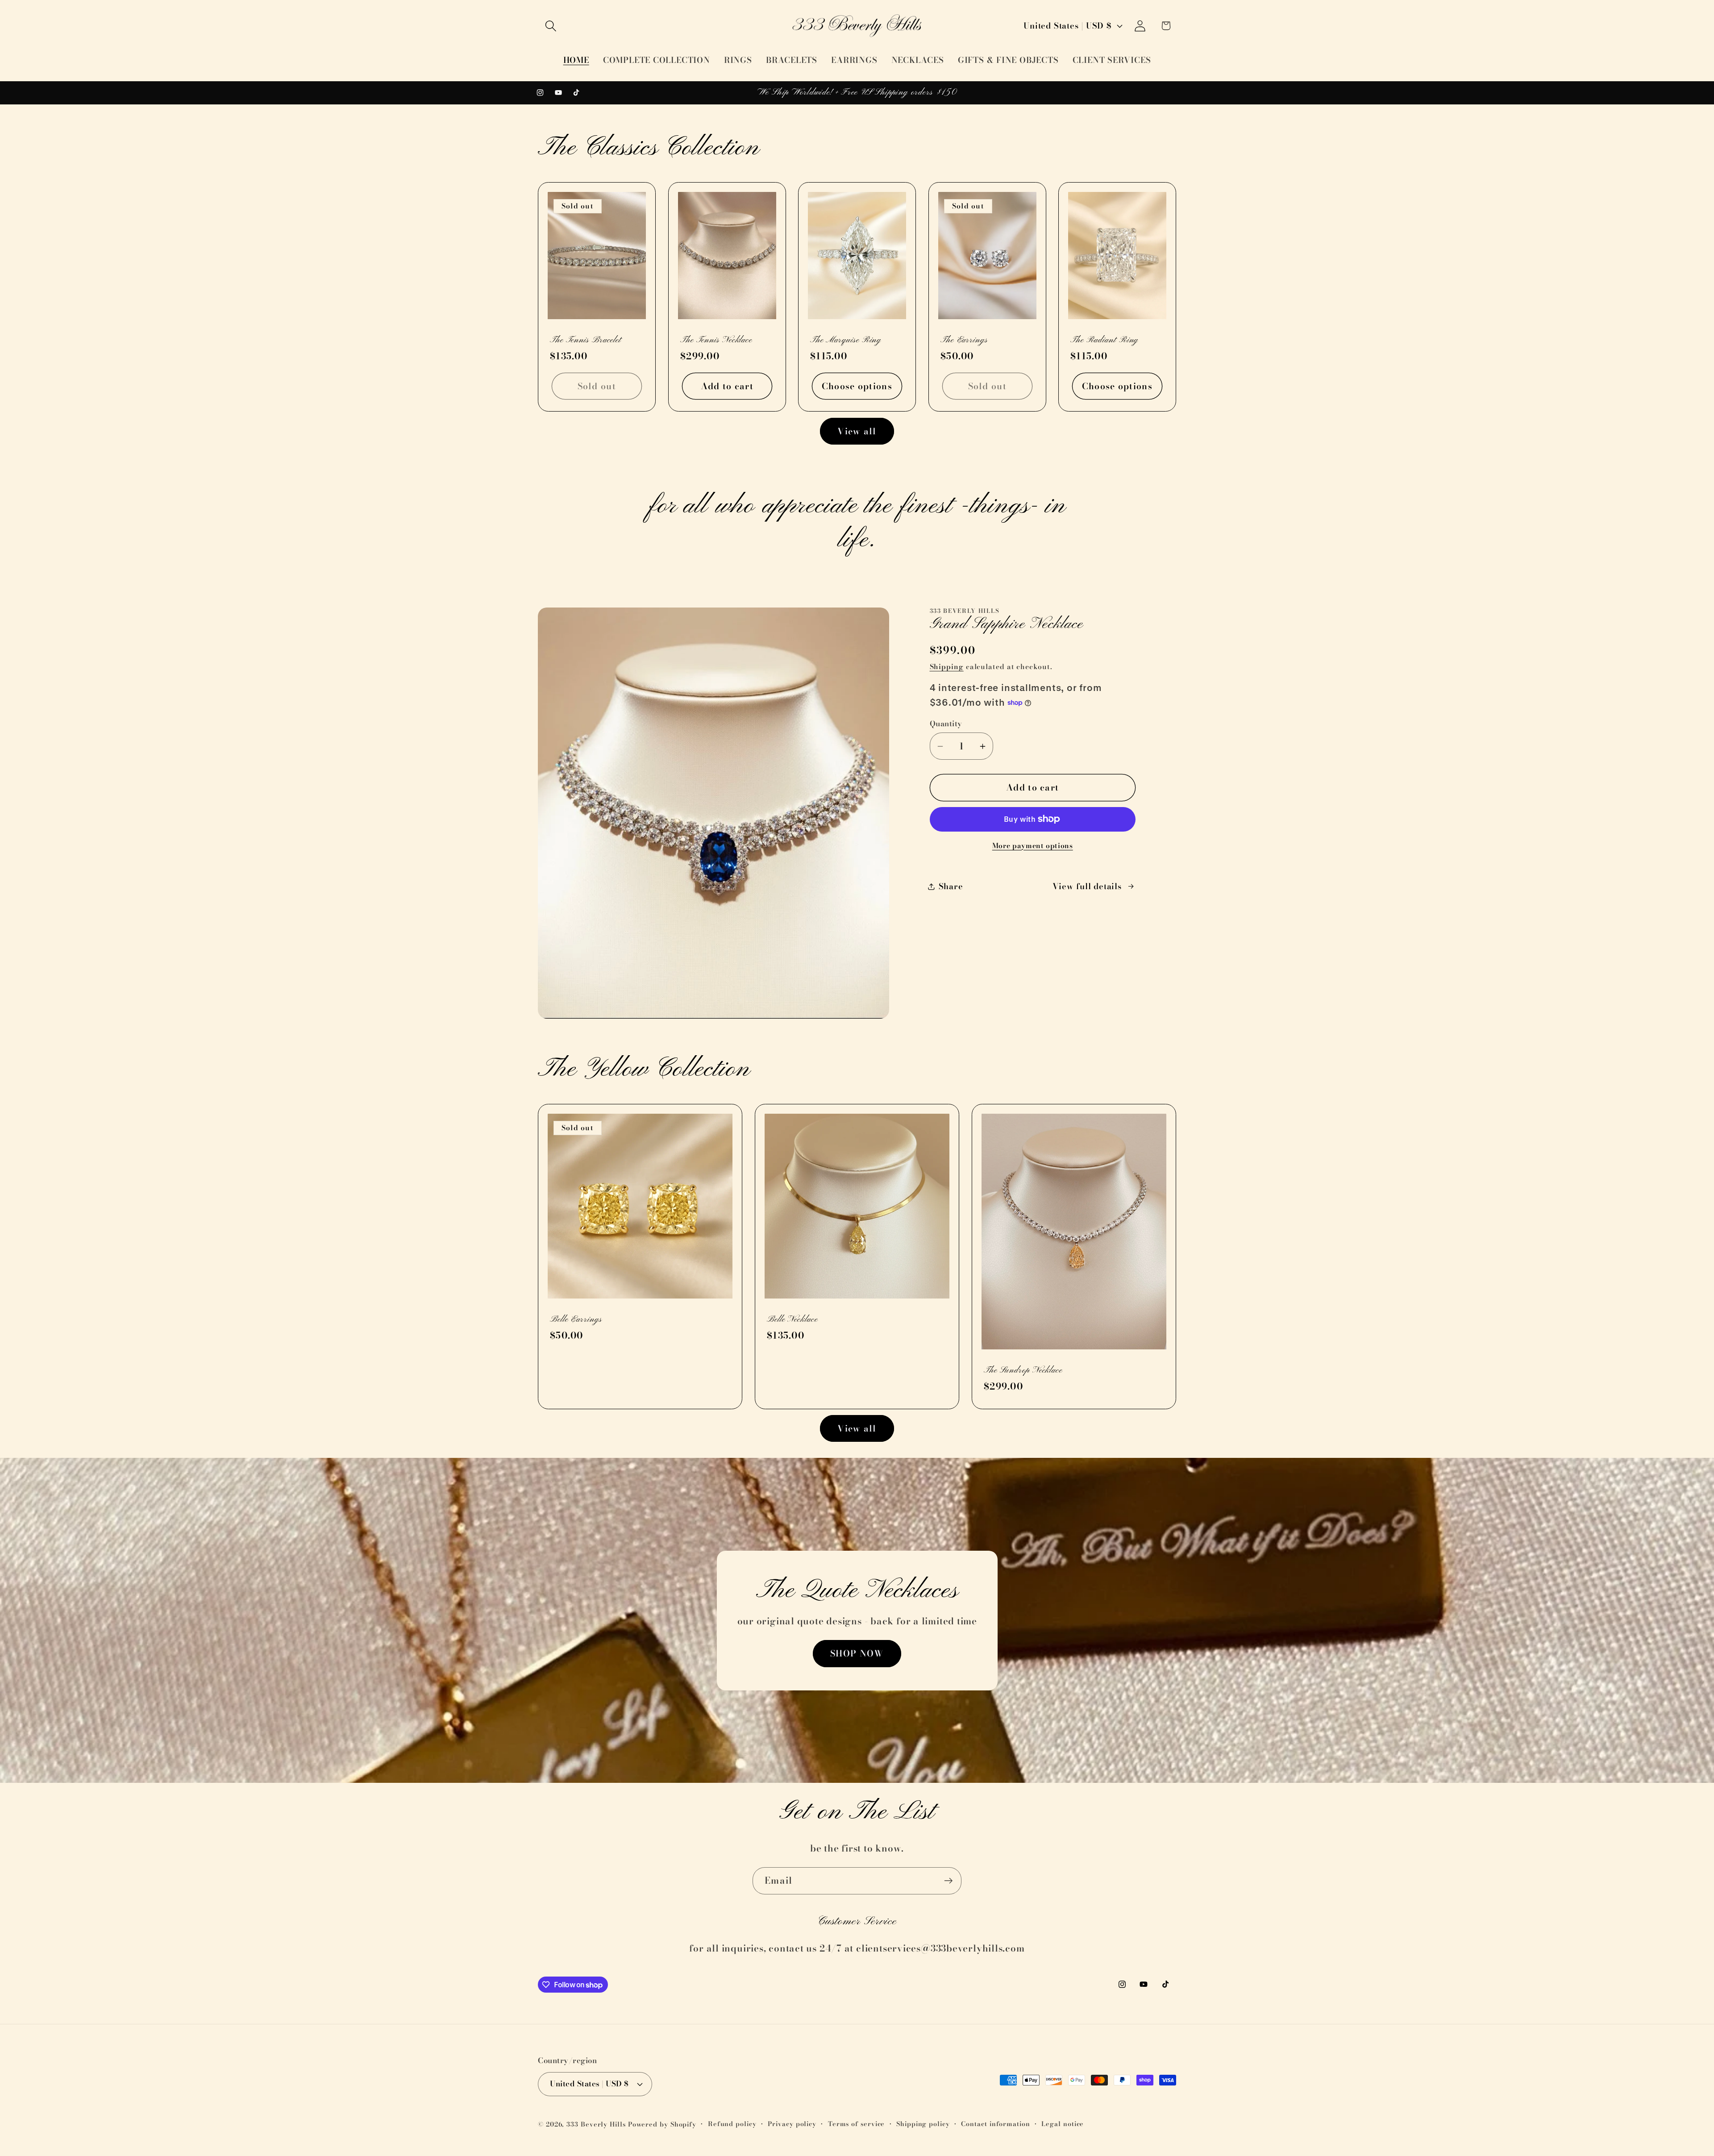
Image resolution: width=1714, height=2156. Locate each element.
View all (857, 431)
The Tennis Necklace (716, 341)
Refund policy (732, 2124)
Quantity (946, 724)
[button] (551, 26)
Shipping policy (923, 2124)
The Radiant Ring (1104, 341)
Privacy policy (792, 2124)
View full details (1087, 886)
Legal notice (1063, 2124)
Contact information (995, 2124)
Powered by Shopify (662, 2124)
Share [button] (951, 886)
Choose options (857, 386)
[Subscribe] (948, 1881)
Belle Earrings (576, 1319)
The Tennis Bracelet (585, 341)
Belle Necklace (792, 1319)
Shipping (947, 666)
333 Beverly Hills (596, 2124)
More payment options (1033, 846)
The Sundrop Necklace (1023, 1370)
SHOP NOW (857, 1653)
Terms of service (857, 2124)
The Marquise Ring (846, 341)
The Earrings (964, 341)
